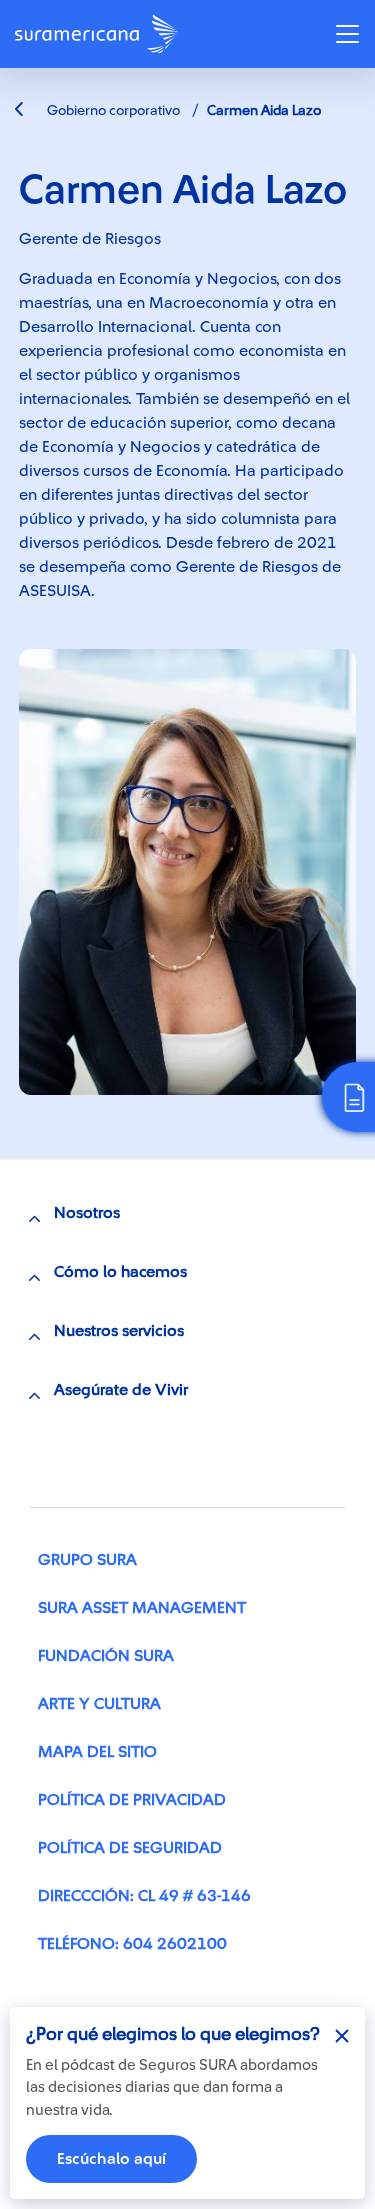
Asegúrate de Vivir (121, 1390)
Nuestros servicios (119, 1331)
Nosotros (87, 1213)
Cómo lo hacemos (120, 1272)
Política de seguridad (130, 1848)
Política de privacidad (132, 1800)
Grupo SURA (87, 1560)
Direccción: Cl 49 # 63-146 (144, 1896)
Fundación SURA (106, 1656)
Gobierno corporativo (112, 111)
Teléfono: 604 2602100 (132, 1944)
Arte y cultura (99, 1704)
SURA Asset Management (142, 1608)
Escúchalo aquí (111, 2159)
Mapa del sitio (97, 1752)
